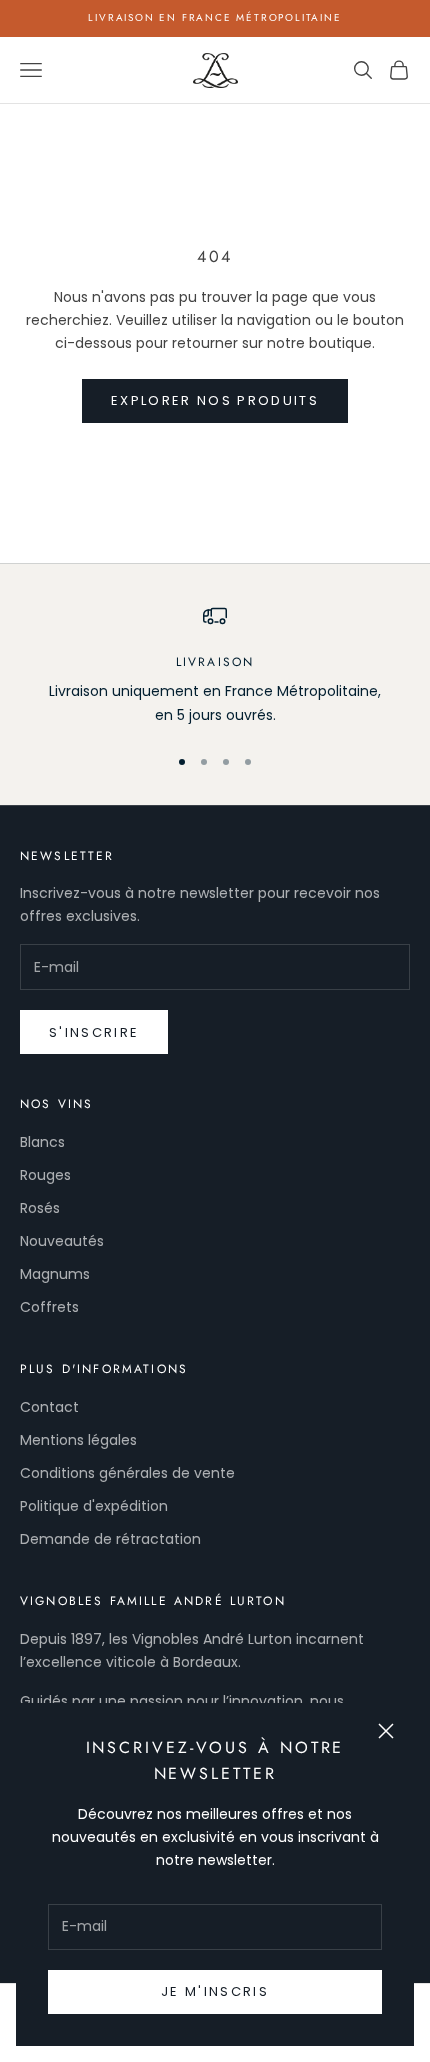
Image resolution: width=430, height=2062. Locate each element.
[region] (215, 665)
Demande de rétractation (110, 1539)
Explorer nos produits (215, 400)
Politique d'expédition (94, 1506)
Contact (49, 1407)
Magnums (55, 1274)
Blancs (42, 1142)
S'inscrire (94, 1032)
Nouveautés (62, 1241)
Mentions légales (78, 1440)
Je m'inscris (215, 1991)
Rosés (40, 1208)
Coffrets (49, 1307)
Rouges (45, 1175)
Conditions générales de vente (127, 1473)
